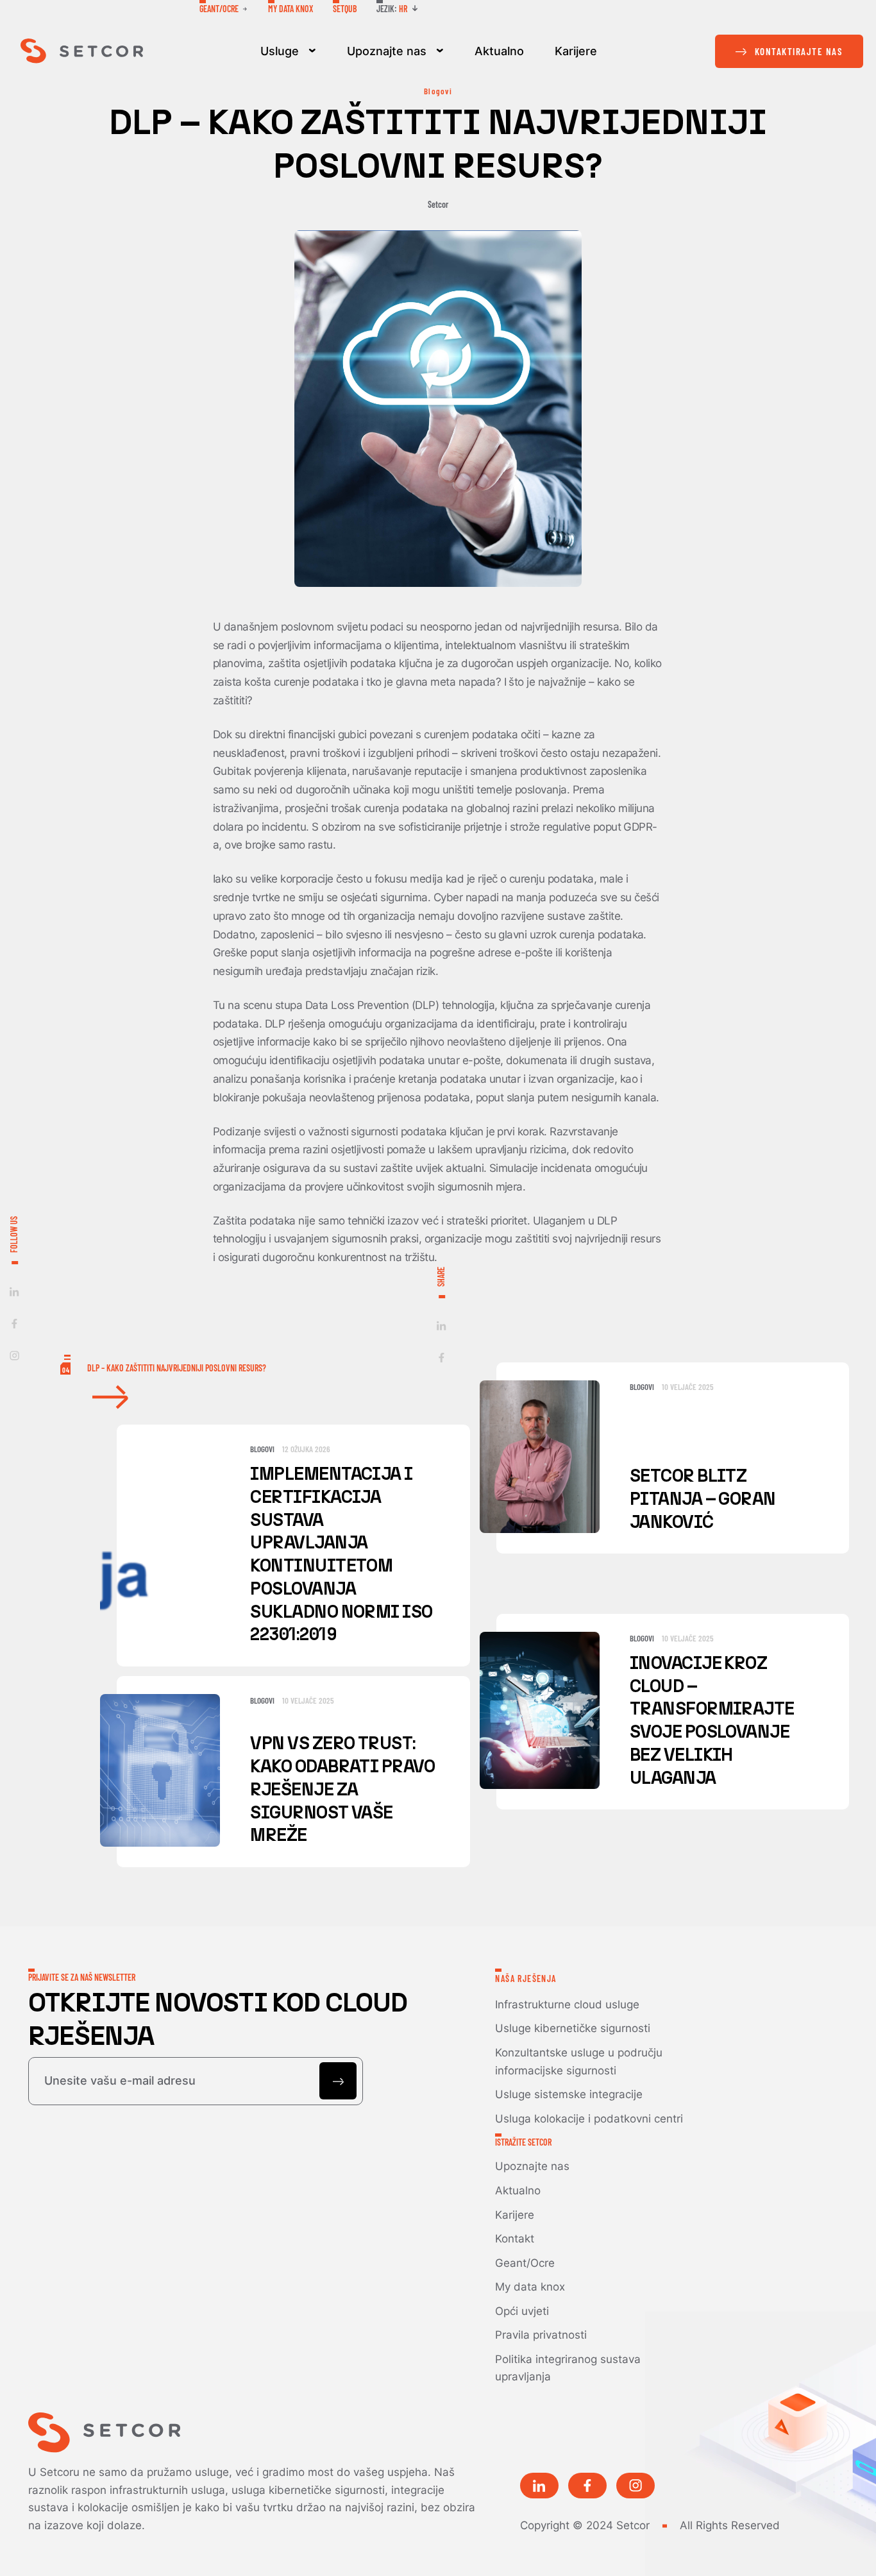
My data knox (530, 2286)
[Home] (82, 51)
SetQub (345, 9)
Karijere (576, 51)
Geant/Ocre (525, 2263)
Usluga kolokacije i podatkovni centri (589, 2118)
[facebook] (14, 1324)
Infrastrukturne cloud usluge (567, 2004)
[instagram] (14, 1356)
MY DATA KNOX (291, 9)
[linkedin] (14, 1292)
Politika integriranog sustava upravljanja (568, 2368)
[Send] (338, 2081)
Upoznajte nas (387, 51)
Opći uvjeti (522, 2311)
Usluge (280, 51)
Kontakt (515, 2238)
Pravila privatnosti (541, 2334)
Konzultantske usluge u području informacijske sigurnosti (579, 2061)
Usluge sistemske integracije (569, 2094)
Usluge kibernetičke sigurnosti (573, 2028)
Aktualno (499, 51)
